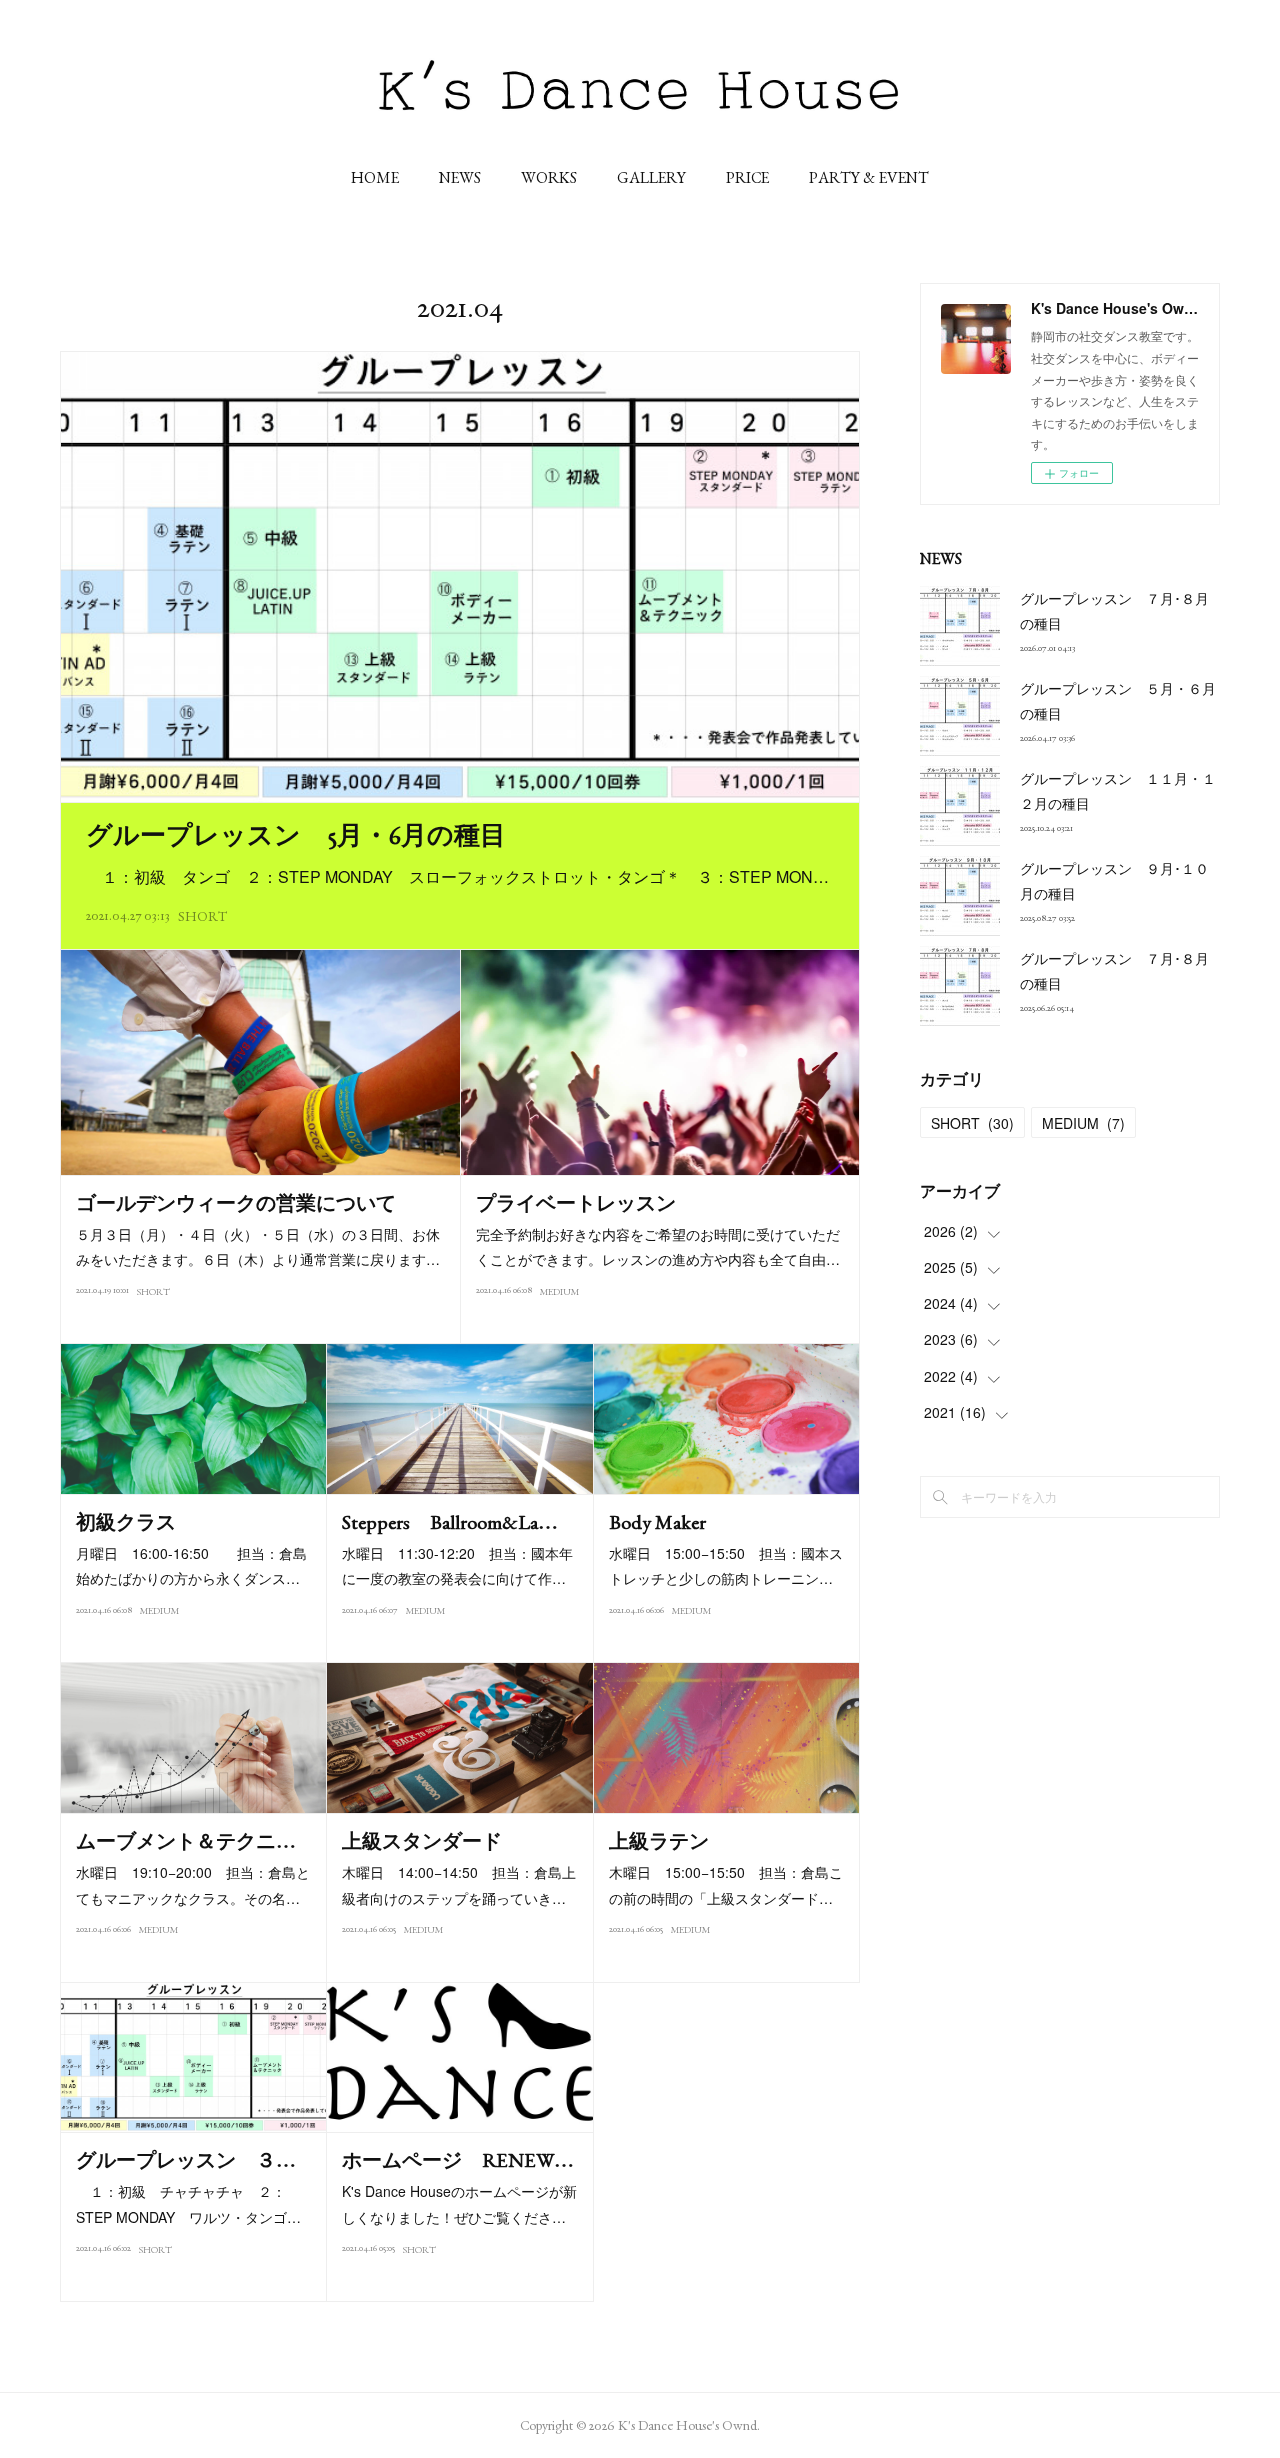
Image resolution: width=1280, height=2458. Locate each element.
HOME (375, 177)
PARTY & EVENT (869, 177)
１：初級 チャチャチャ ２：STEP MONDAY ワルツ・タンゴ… (188, 2203)
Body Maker (657, 1522)
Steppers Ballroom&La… (450, 1522)
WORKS (549, 177)
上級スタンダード (422, 1841)
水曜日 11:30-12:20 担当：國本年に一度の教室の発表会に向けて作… (457, 1565)
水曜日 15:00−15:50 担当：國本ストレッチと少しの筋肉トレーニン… (726, 1565)
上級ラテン (659, 1841)
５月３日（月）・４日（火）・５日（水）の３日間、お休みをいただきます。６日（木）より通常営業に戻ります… (258, 1246)
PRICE (747, 177)
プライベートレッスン (576, 1203)
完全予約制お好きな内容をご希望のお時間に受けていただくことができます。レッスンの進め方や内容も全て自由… (658, 1246)
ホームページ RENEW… (458, 2160)
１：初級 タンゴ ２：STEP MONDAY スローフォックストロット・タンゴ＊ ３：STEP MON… (457, 876)
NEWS (460, 177)
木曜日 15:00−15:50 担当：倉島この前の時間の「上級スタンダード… (726, 1884)
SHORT (202, 916)
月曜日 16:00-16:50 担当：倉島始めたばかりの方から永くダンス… (191, 1565)
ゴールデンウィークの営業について (236, 1203)
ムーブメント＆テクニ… (186, 1841)
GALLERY (651, 177)
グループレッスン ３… (186, 2160)
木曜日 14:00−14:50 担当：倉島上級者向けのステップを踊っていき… (459, 1884)
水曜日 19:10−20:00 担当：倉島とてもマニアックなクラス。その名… (193, 1884)
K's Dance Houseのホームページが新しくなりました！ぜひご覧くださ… (459, 2203)
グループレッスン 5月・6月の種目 (296, 835)
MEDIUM (559, 1291)
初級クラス (126, 1522)
